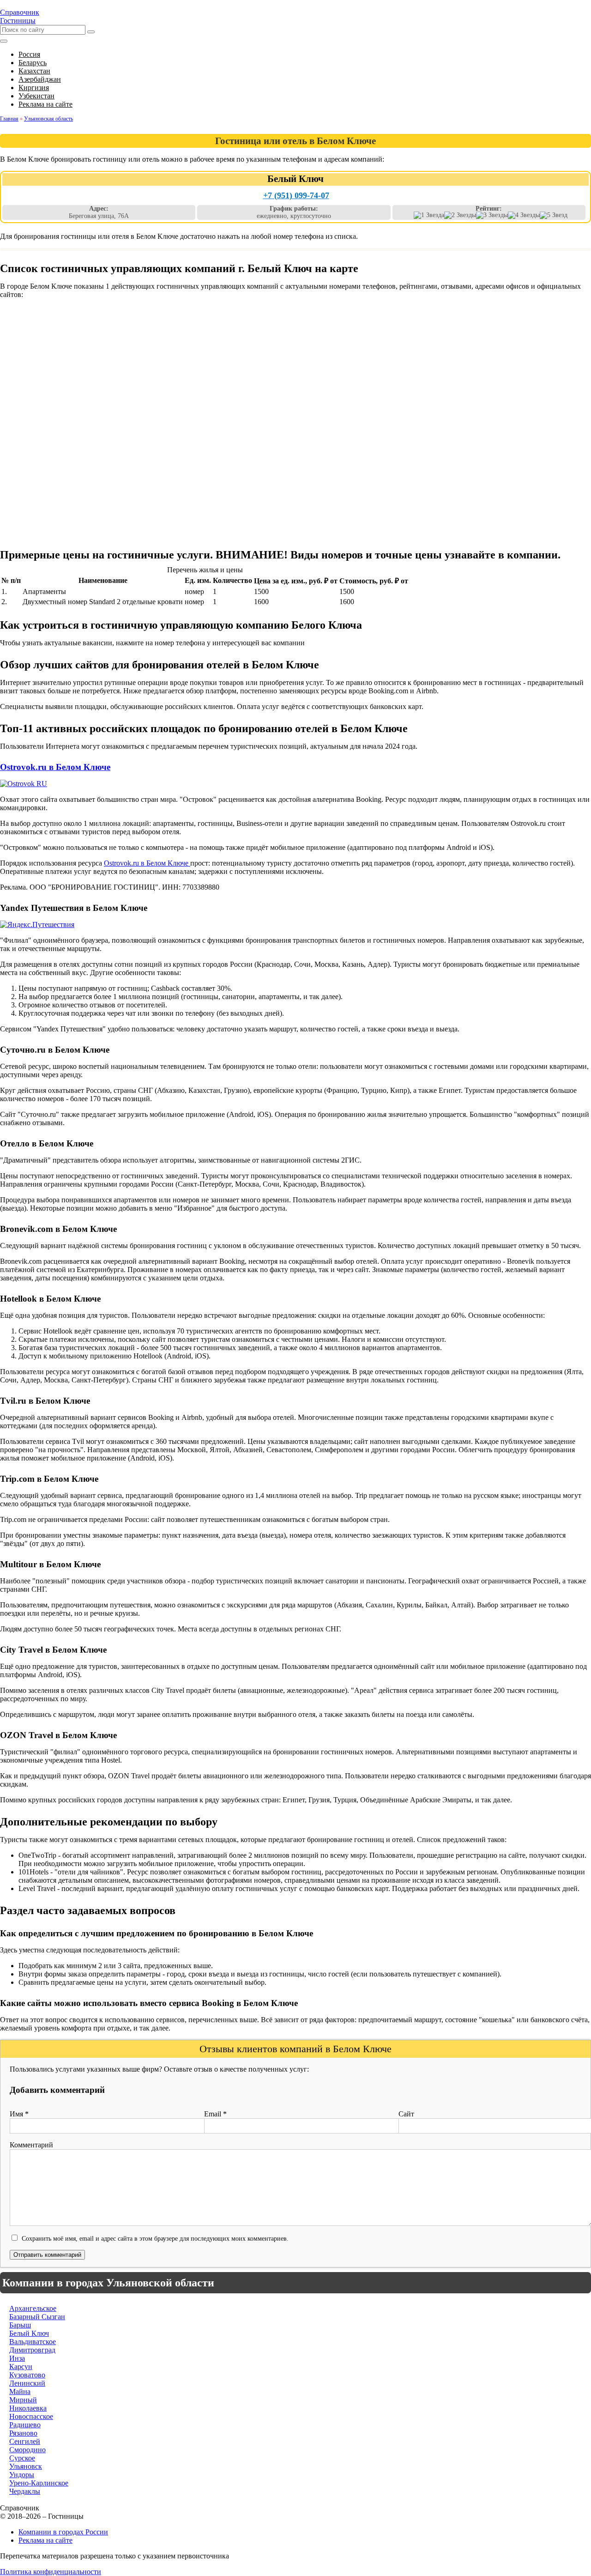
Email (215, 2114)
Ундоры (22, 2475)
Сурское (22, 2458)
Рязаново (23, 2433)
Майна (20, 2391)
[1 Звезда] (429, 215)
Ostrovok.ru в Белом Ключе (55, 767)
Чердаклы (25, 2491)
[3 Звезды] (492, 215)
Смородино (27, 2450)
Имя (19, 2114)
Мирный (23, 2400)
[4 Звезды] (524, 215)
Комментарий (31, 2145)
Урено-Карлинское (39, 2483)
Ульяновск (26, 2466)
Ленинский (27, 2383)
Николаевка (28, 2408)
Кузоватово (27, 2375)
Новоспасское (31, 2416)
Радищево (25, 2425)
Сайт (406, 2114)
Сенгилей (25, 2441)
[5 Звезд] (554, 215)
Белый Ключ (29, 2333)
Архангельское (33, 2308)
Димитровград (32, 2350)
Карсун (21, 2367)
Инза (17, 2358)
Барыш (20, 2325)
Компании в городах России (63, 2532)
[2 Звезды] (460, 215)
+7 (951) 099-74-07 (296, 195)
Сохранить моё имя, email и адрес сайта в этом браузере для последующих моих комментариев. (155, 2238)
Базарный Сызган (37, 2317)
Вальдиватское (33, 2342)
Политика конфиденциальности (51, 2572)
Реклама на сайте (45, 2540)
